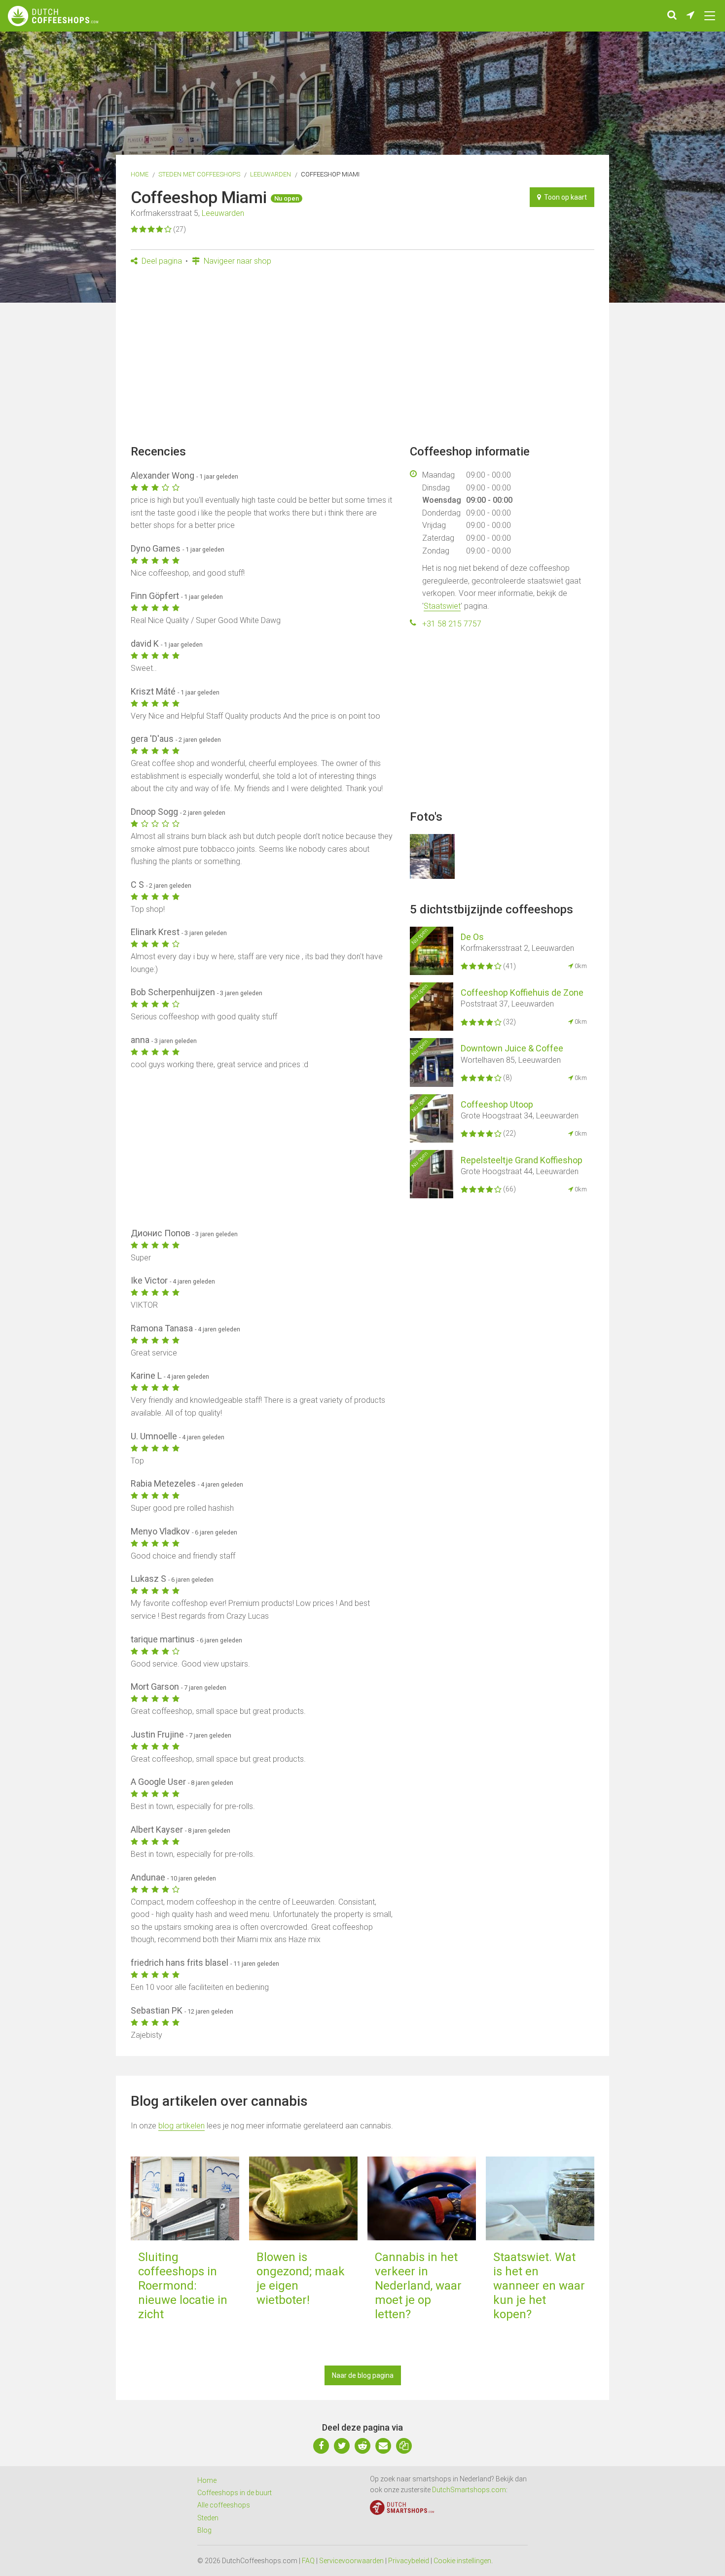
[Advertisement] (362, 358)
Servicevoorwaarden (351, 2561)
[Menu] (710, 16)
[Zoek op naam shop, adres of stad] (672, 16)
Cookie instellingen (462, 2561)
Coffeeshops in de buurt (235, 2493)
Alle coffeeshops (224, 2505)
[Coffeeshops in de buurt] (690, 16)
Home (140, 174)
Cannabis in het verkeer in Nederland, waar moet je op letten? (418, 2285)
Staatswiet (442, 606)
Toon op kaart (564, 197)
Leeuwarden (271, 174)
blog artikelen (181, 2126)
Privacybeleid (409, 2561)
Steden (208, 2518)
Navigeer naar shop (236, 261)
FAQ (308, 2561)
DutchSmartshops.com (469, 2490)
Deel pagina (161, 261)
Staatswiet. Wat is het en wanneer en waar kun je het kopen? (539, 2285)
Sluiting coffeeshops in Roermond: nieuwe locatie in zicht (183, 2285)
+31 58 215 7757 (452, 624)
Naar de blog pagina (363, 2375)
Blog (204, 2530)
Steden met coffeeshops (199, 174)
